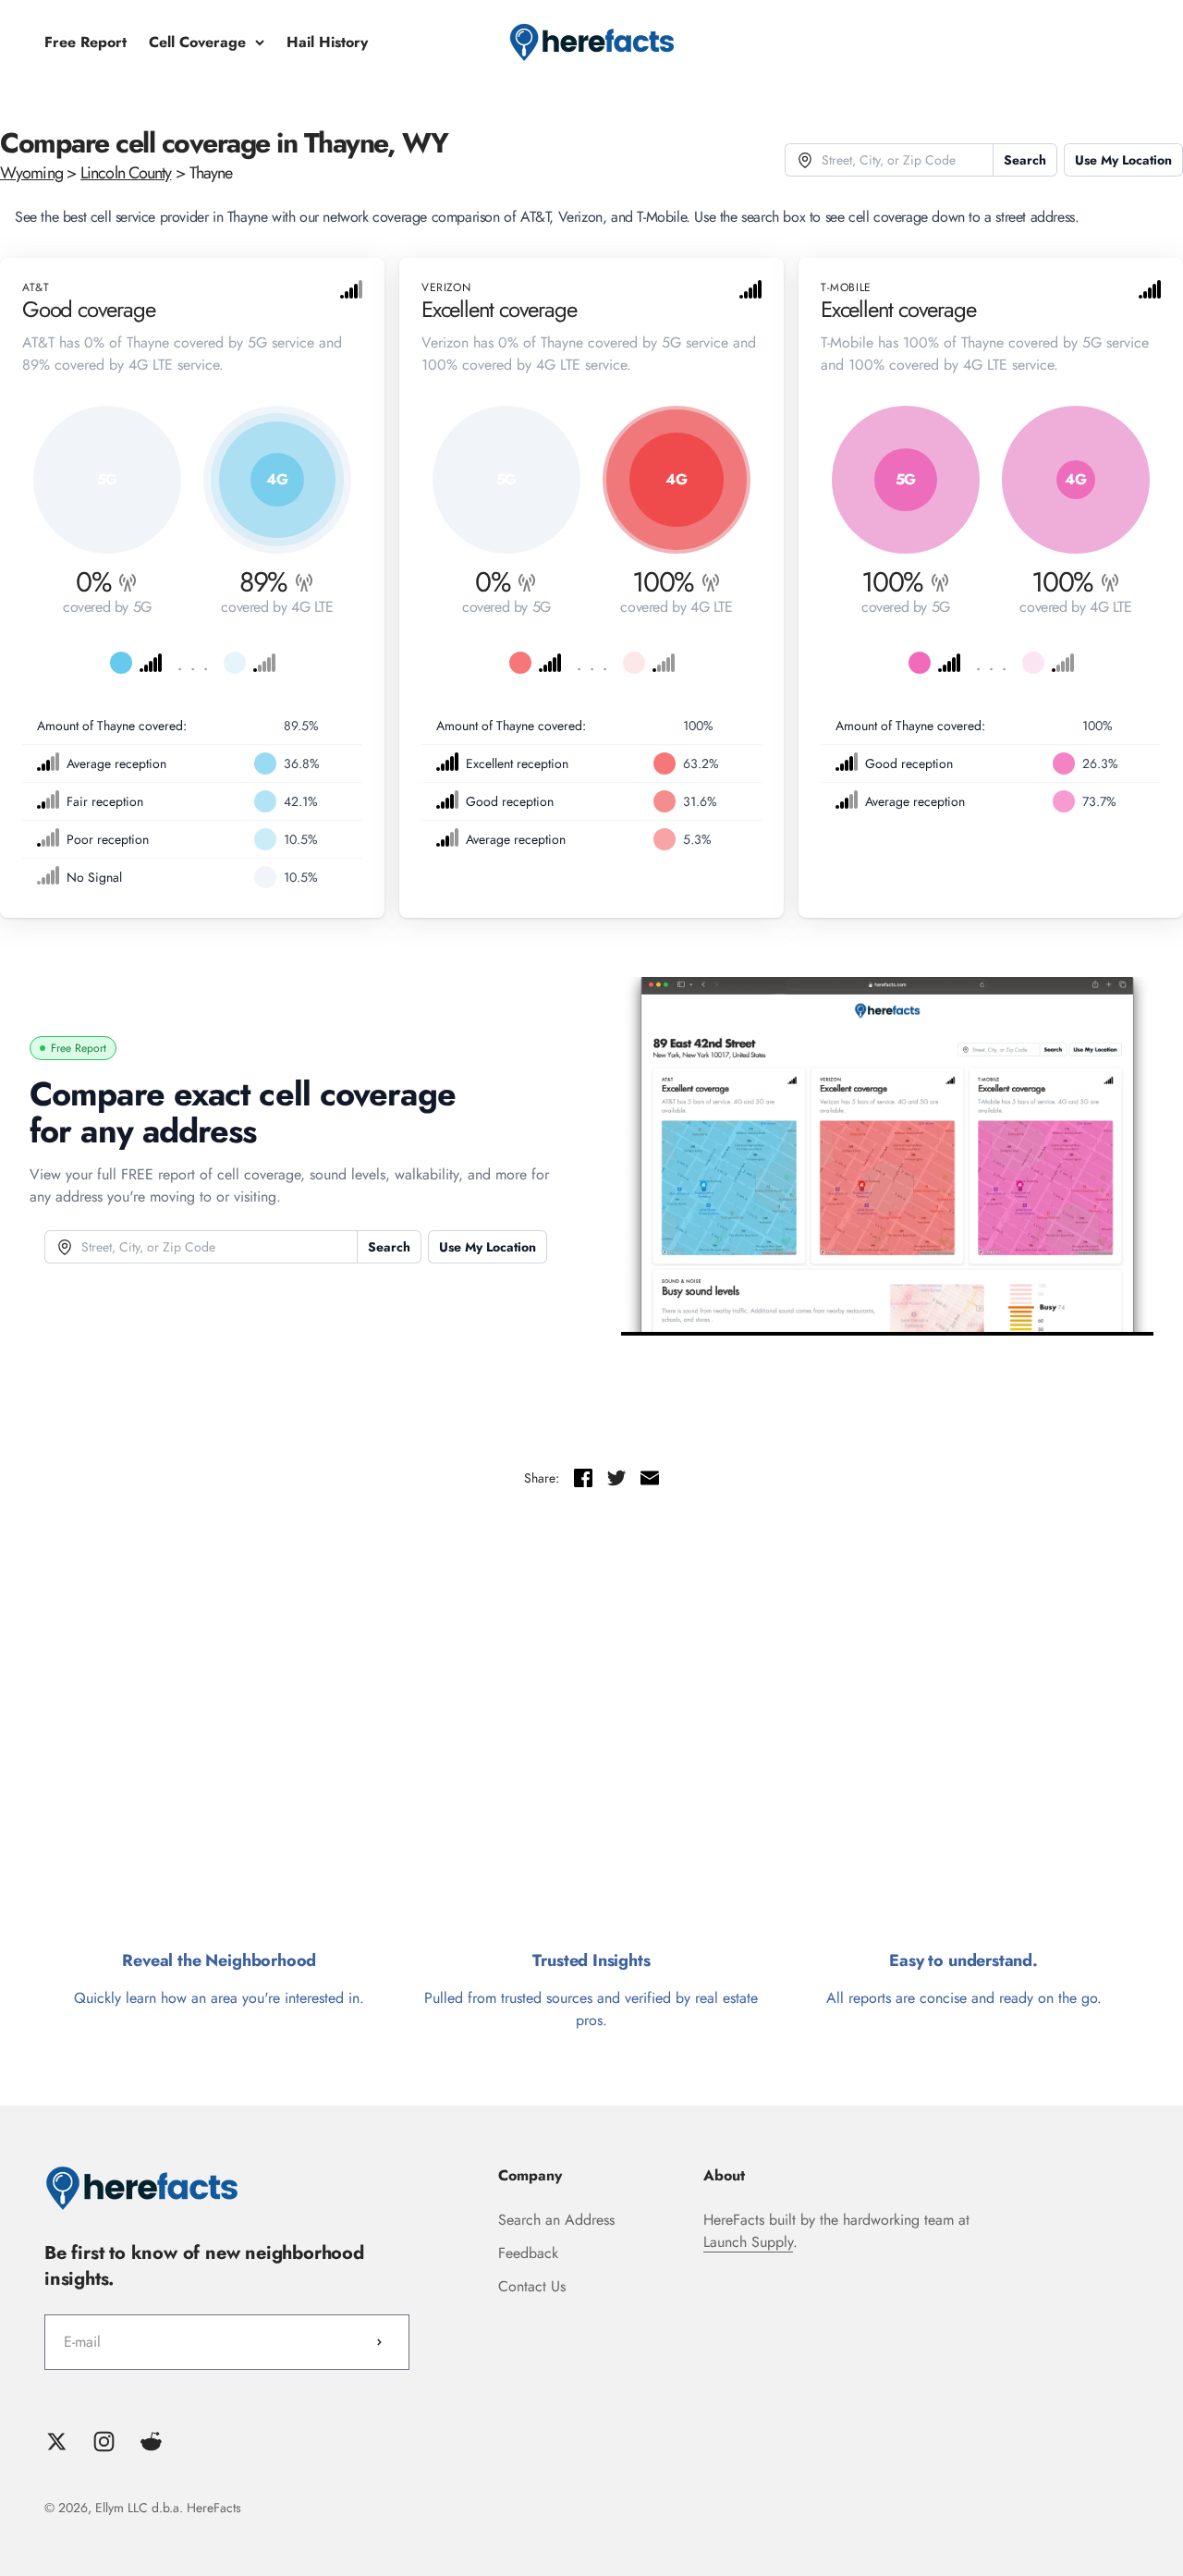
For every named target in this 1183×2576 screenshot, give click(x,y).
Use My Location (1123, 160)
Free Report (85, 42)
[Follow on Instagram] (104, 2442)
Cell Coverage (197, 42)
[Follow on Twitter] (57, 2442)
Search (1025, 160)
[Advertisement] (591, 1728)
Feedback (528, 2253)
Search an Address (556, 2220)
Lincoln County (126, 173)
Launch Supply (748, 2242)
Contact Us (532, 2286)
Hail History (327, 42)
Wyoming (31, 173)
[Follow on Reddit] (151, 2442)
